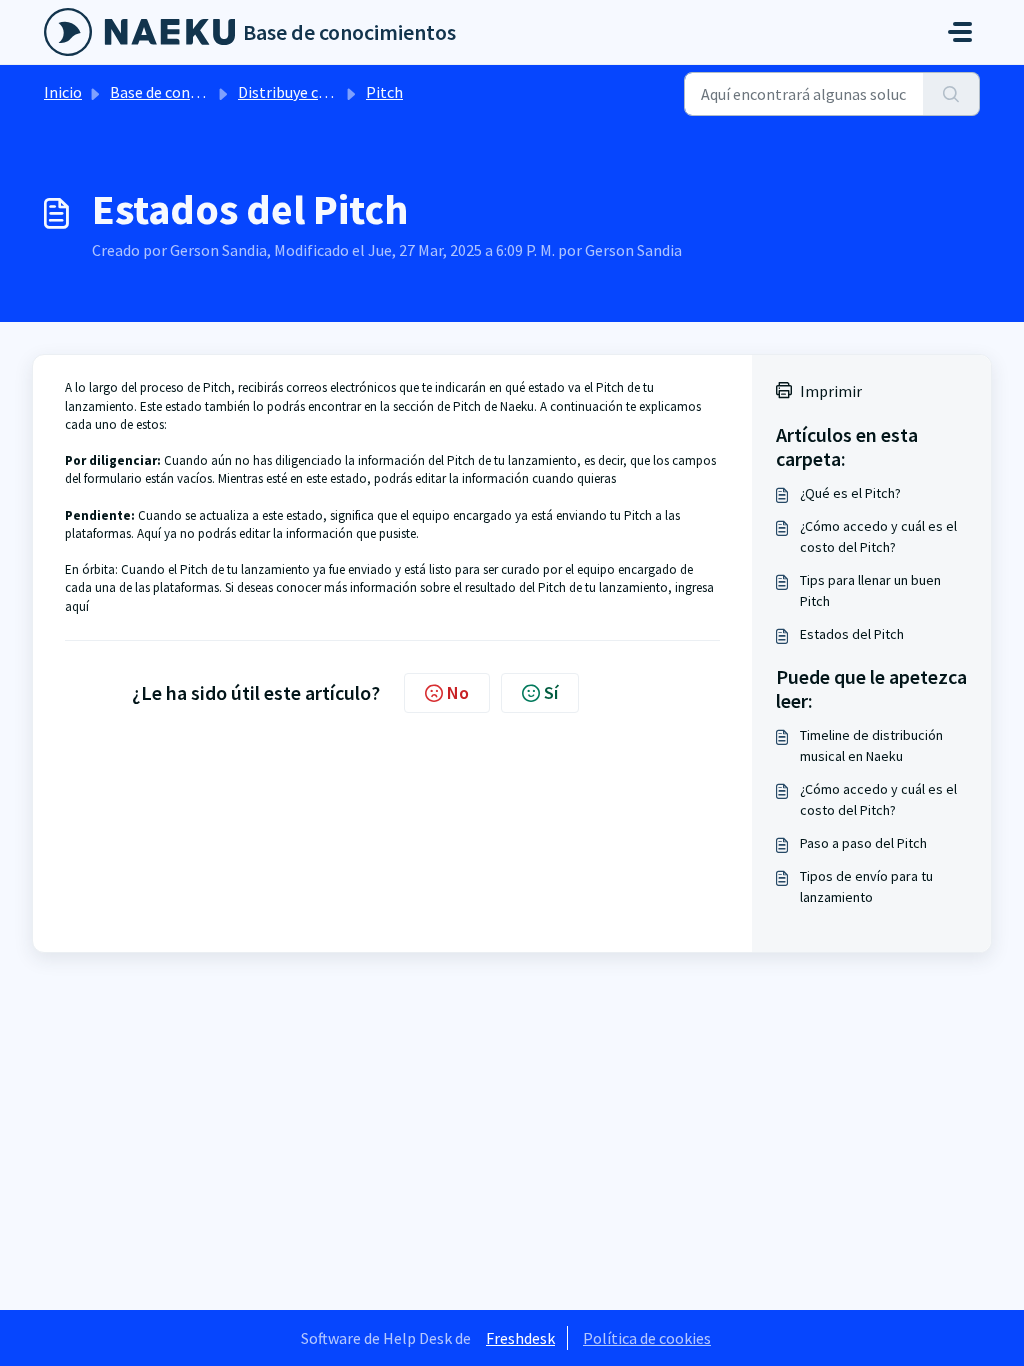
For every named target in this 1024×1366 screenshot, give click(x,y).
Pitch (384, 92)
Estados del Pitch (852, 634)
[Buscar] (951, 94)
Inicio (63, 92)
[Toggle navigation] (960, 32)
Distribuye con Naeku (310, 92)
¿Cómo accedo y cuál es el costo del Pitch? (878, 536)
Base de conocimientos (189, 92)
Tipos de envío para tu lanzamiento (866, 886)
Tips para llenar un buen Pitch (870, 590)
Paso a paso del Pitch (863, 843)
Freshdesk (520, 1338)
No (458, 692)
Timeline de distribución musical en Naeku (871, 745)
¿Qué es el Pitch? (850, 493)
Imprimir (831, 391)
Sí (551, 692)
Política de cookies (647, 1338)
